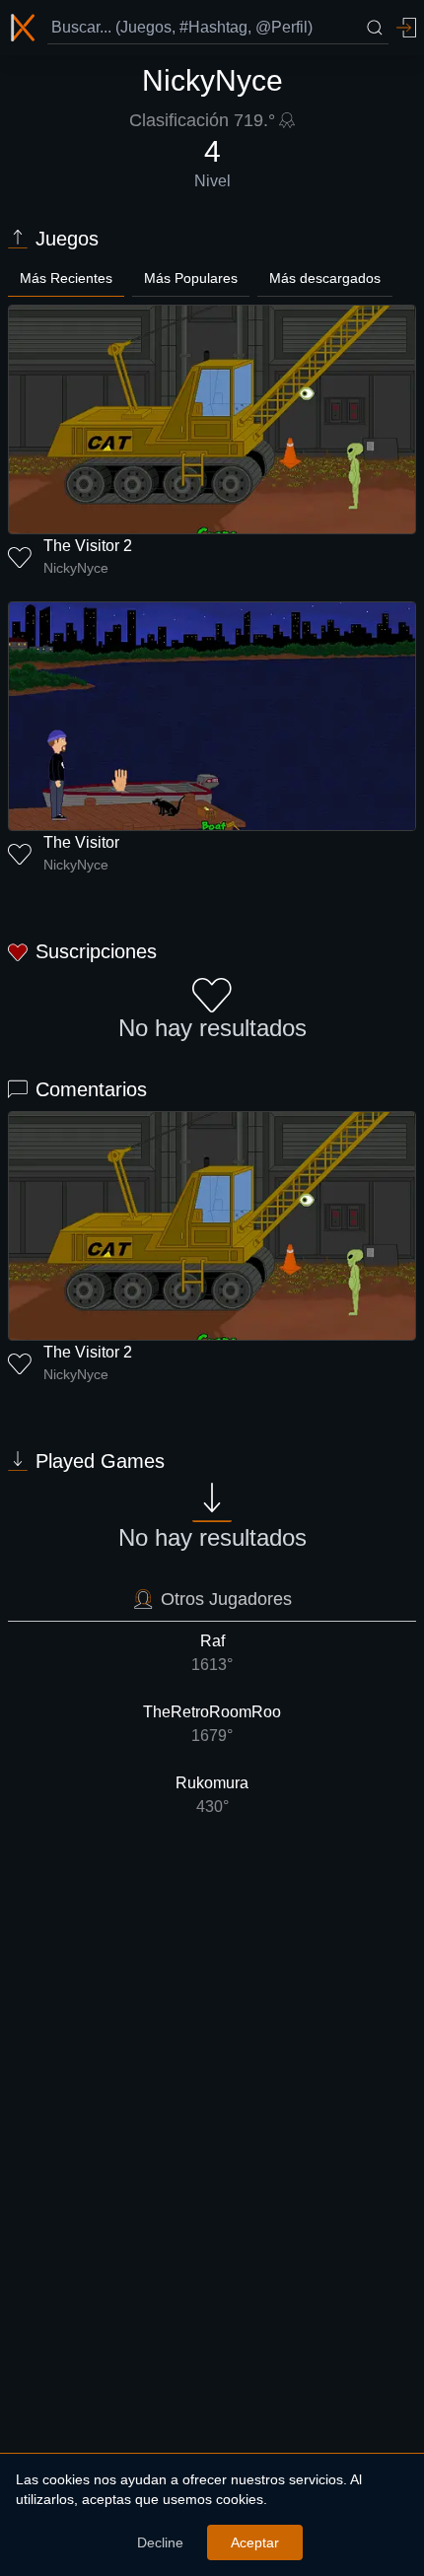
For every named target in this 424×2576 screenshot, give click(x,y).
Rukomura (212, 1795)
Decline (160, 2542)
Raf (212, 1653)
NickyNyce (76, 568)
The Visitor (81, 842)
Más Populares (191, 278)
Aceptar (255, 2542)
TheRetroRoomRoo (212, 1724)
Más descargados (325, 278)
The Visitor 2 (88, 546)
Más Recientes (66, 278)
